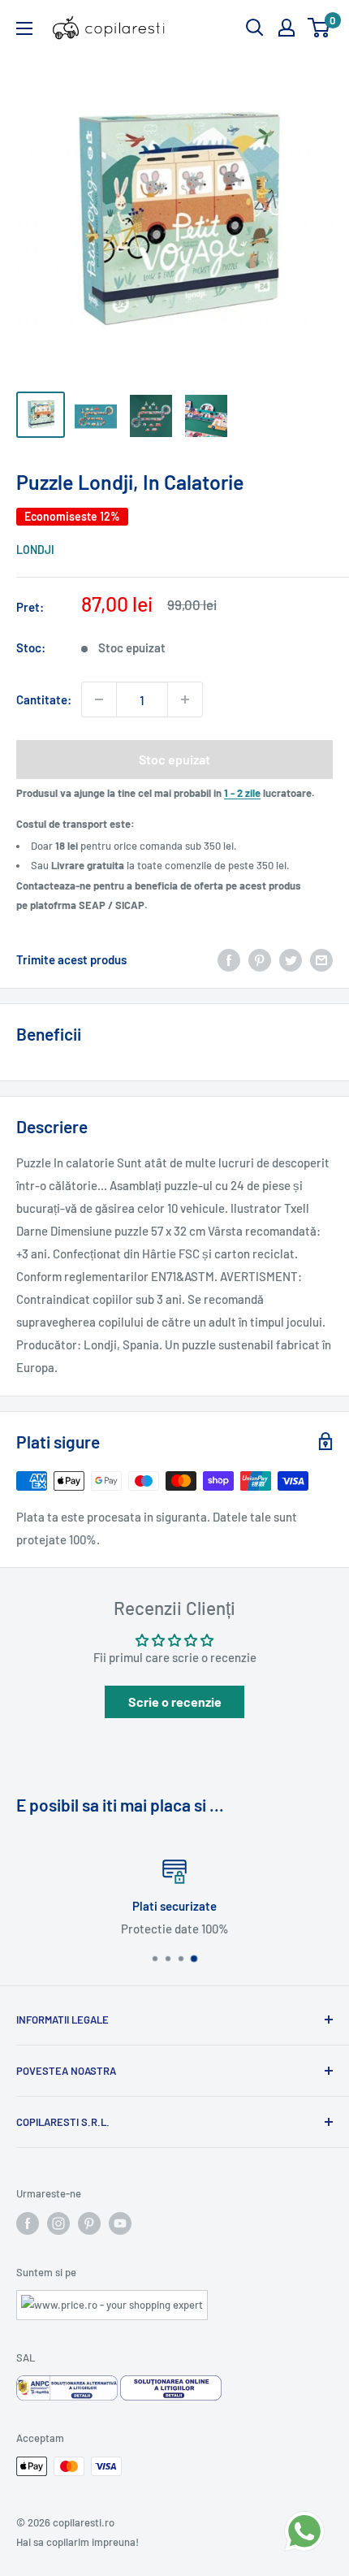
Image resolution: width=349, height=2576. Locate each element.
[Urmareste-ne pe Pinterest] (89, 2223)
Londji (35, 550)
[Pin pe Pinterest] (260, 959)
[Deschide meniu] (24, 28)
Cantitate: (44, 699)
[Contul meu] (287, 28)
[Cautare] (255, 28)
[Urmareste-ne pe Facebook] (28, 2223)
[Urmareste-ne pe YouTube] (120, 2223)
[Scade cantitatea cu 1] (99, 699)
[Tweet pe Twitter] (291, 959)
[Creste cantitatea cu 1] (185, 699)
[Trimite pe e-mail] (321, 959)
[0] (319, 28)
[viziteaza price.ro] (112, 2300)
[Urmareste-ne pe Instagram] (58, 2223)
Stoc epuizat (174, 759)
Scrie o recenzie (175, 1701)
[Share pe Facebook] (229, 959)
